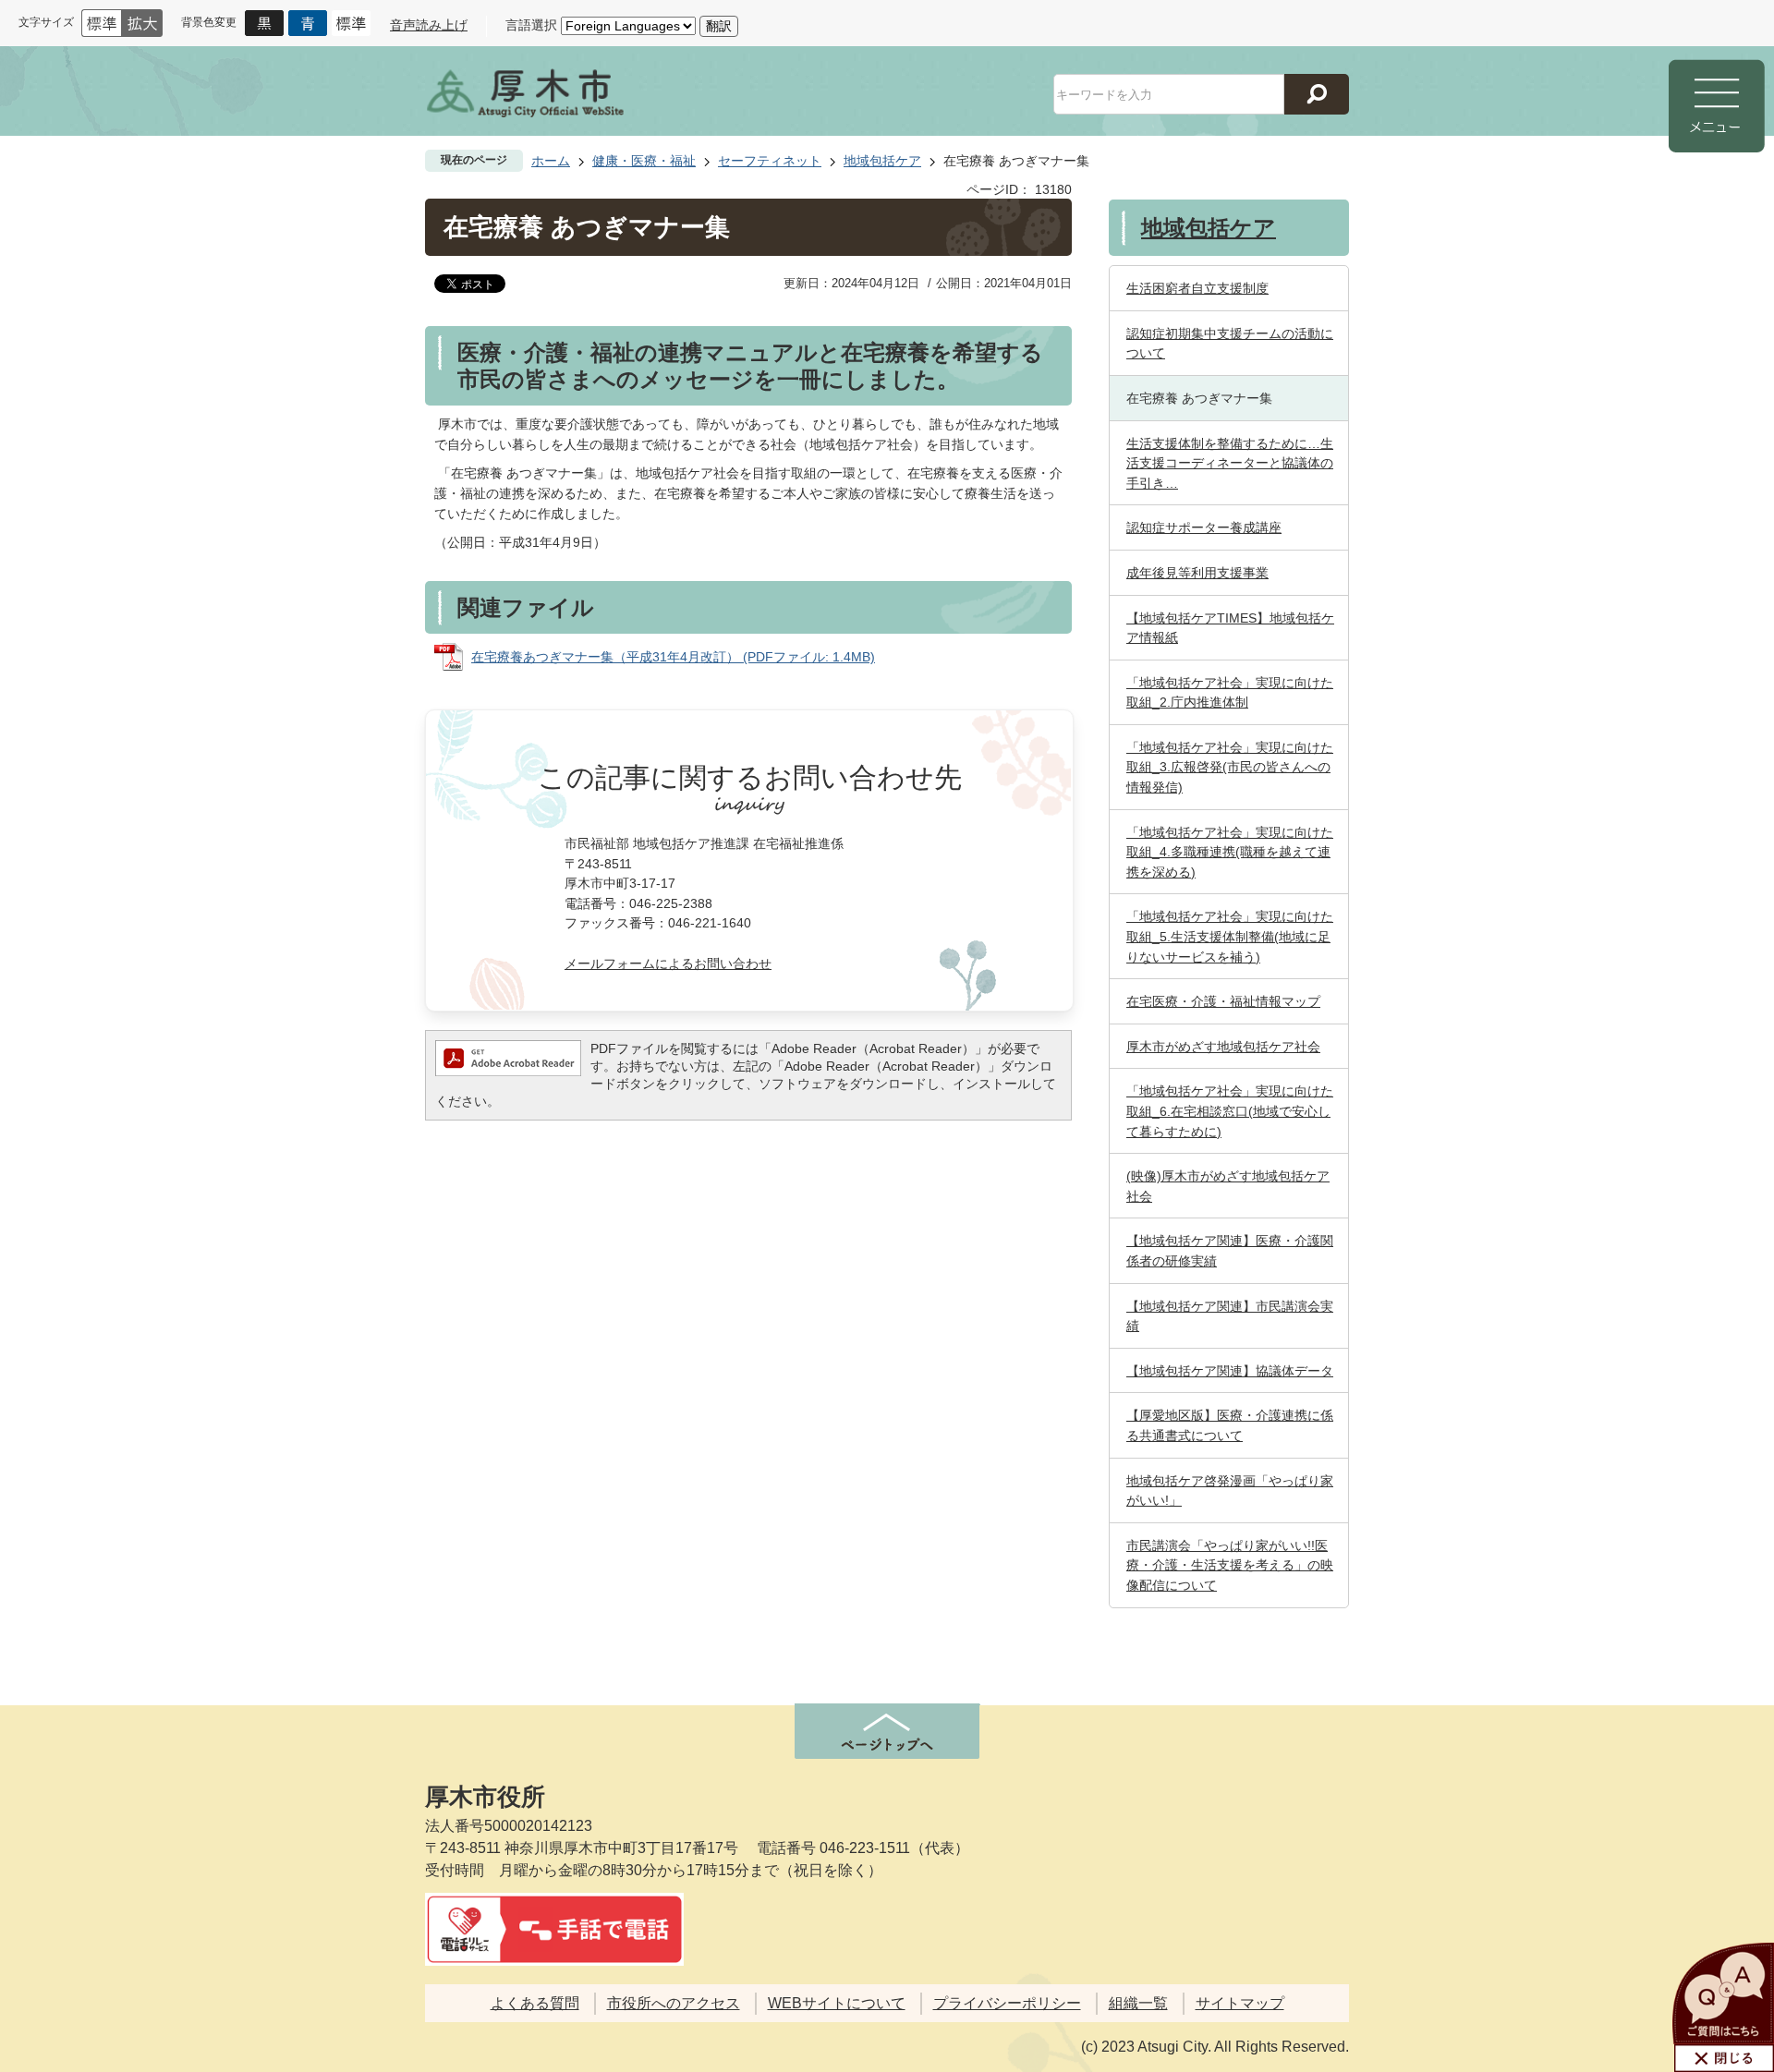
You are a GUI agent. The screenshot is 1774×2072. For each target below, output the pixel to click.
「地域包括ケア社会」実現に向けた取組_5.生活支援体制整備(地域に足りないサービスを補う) (1230, 936)
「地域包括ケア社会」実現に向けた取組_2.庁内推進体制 (1230, 693)
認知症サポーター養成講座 (1204, 527)
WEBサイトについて (837, 2003)
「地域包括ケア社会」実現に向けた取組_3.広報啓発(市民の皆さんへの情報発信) (1230, 767)
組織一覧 (1138, 2003)
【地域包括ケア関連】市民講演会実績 (1230, 1316)
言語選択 (531, 25)
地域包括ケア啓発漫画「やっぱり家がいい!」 (1230, 1491)
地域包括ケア (882, 161)
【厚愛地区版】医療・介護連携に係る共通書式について (1230, 1425)
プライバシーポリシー (1007, 2003)
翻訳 (719, 26)
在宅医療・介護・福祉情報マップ (1223, 1001)
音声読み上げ (429, 25)
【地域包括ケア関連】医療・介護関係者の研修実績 (1230, 1251)
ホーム (551, 161)
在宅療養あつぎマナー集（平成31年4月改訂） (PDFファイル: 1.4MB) (673, 657)
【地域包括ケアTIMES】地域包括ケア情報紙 (1230, 628)
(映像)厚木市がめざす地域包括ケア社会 (1228, 1186)
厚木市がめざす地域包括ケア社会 (1223, 1047)
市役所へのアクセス (674, 2003)
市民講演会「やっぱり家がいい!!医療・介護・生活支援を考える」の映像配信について (1230, 1565)
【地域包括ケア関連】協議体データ (1230, 1371)
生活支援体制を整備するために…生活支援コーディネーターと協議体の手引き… (1230, 463)
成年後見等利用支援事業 (1197, 573)
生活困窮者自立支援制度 (1197, 288)
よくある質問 (535, 2003)
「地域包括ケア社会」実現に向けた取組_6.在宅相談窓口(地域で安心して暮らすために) (1230, 1111)
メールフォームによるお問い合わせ (668, 963)
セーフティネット (770, 161)
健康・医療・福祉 (644, 161)
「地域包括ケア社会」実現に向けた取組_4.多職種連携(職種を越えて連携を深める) (1230, 852)
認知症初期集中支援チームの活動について (1230, 344)
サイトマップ (1240, 2003)
